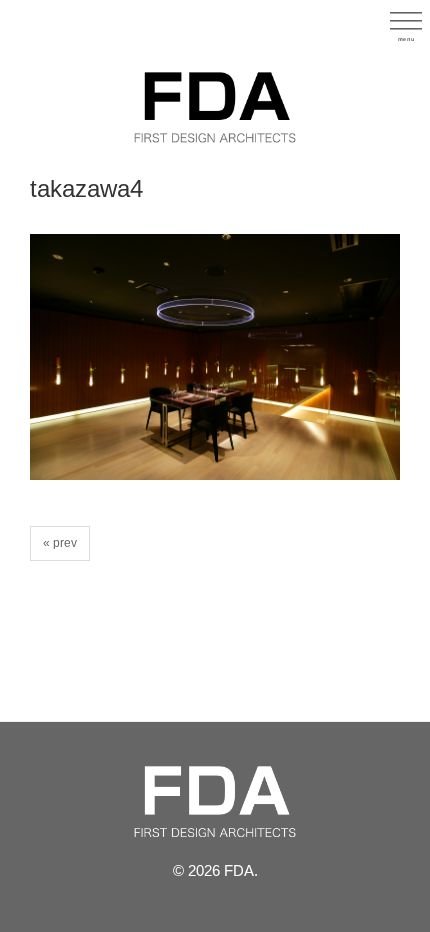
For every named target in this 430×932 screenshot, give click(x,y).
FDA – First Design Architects (215, 106)
